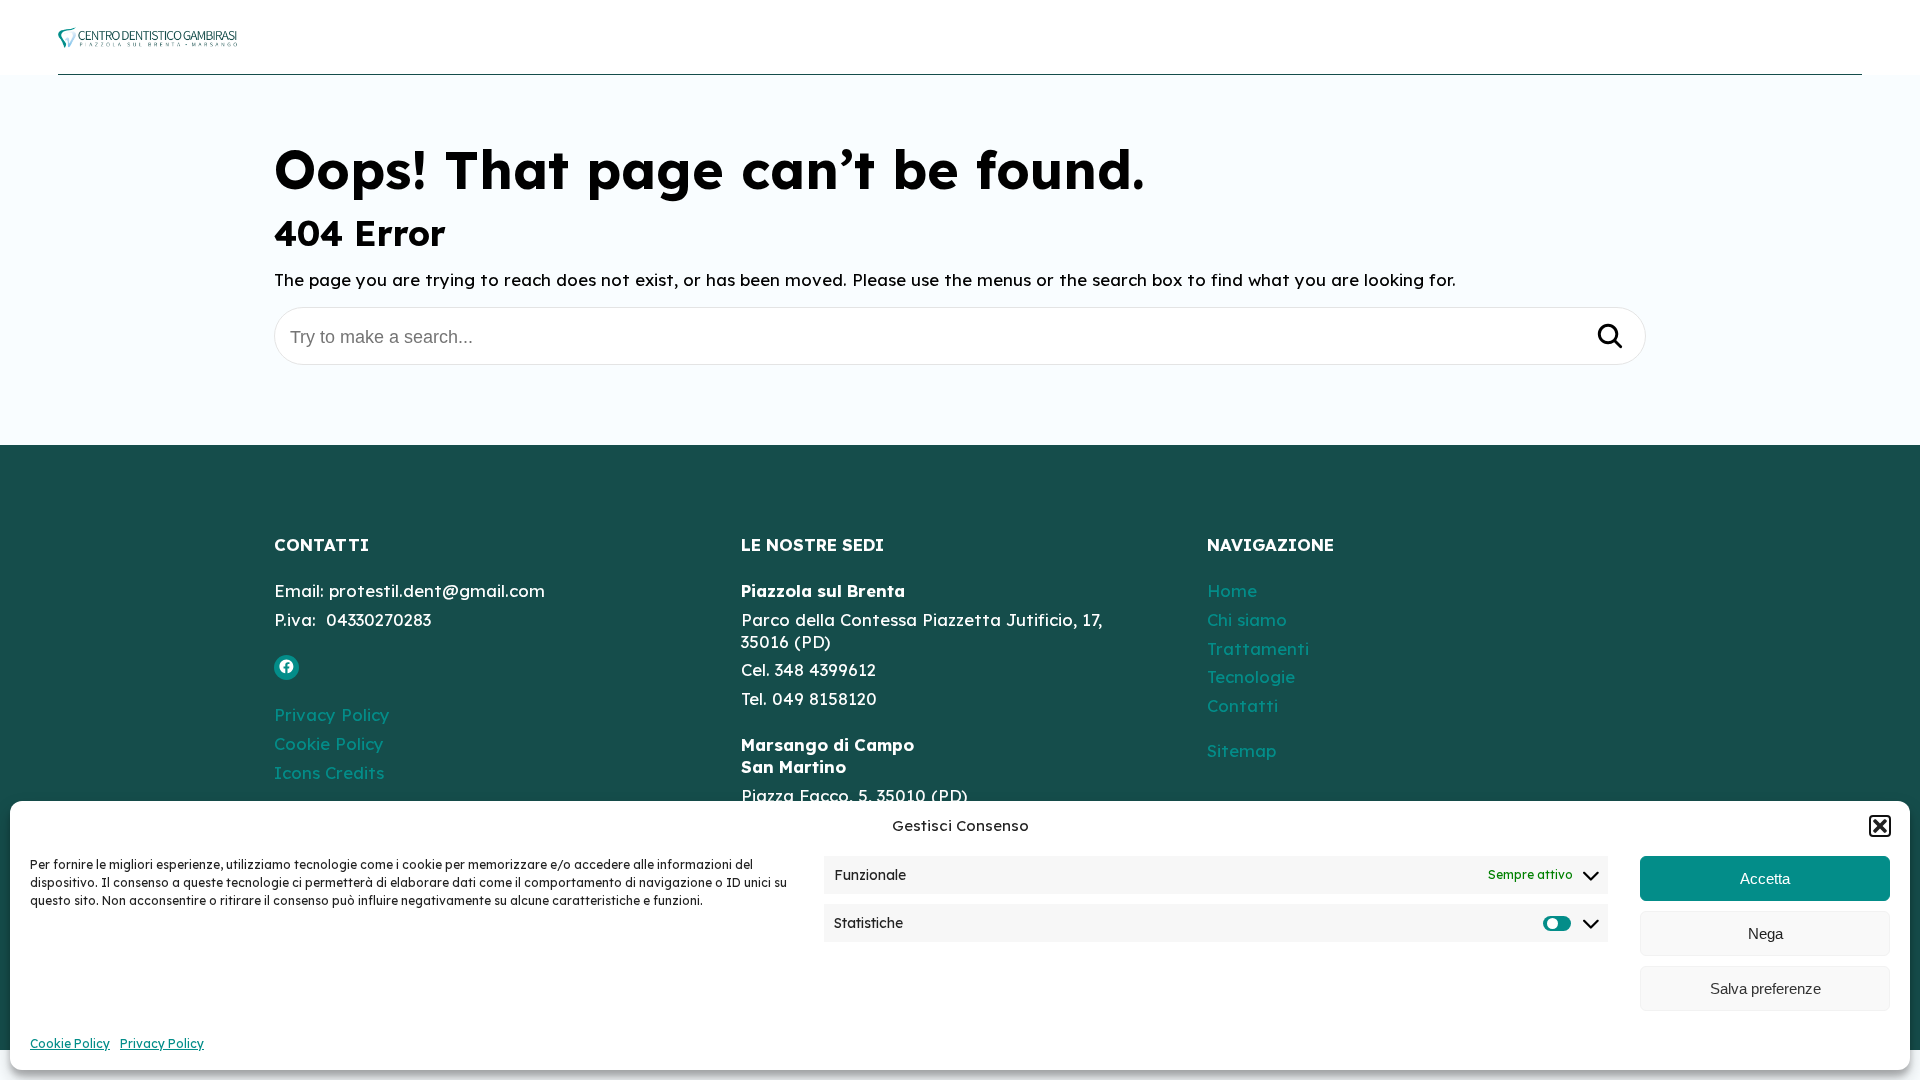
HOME (1276, 36)
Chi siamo (1247, 618)
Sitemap (1241, 750)
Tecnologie (1251, 676)
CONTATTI (1803, 36)
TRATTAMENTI (1520, 36)
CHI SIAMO (1381, 36)
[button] (1880, 826)
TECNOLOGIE (1669, 36)
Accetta (1765, 878)
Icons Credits (329, 771)
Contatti (1242, 705)
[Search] (1610, 338)
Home (1232, 589)
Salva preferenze (1765, 988)
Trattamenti (1258, 647)
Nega (1765, 933)
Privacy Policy (162, 1043)
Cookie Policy (70, 1043)
